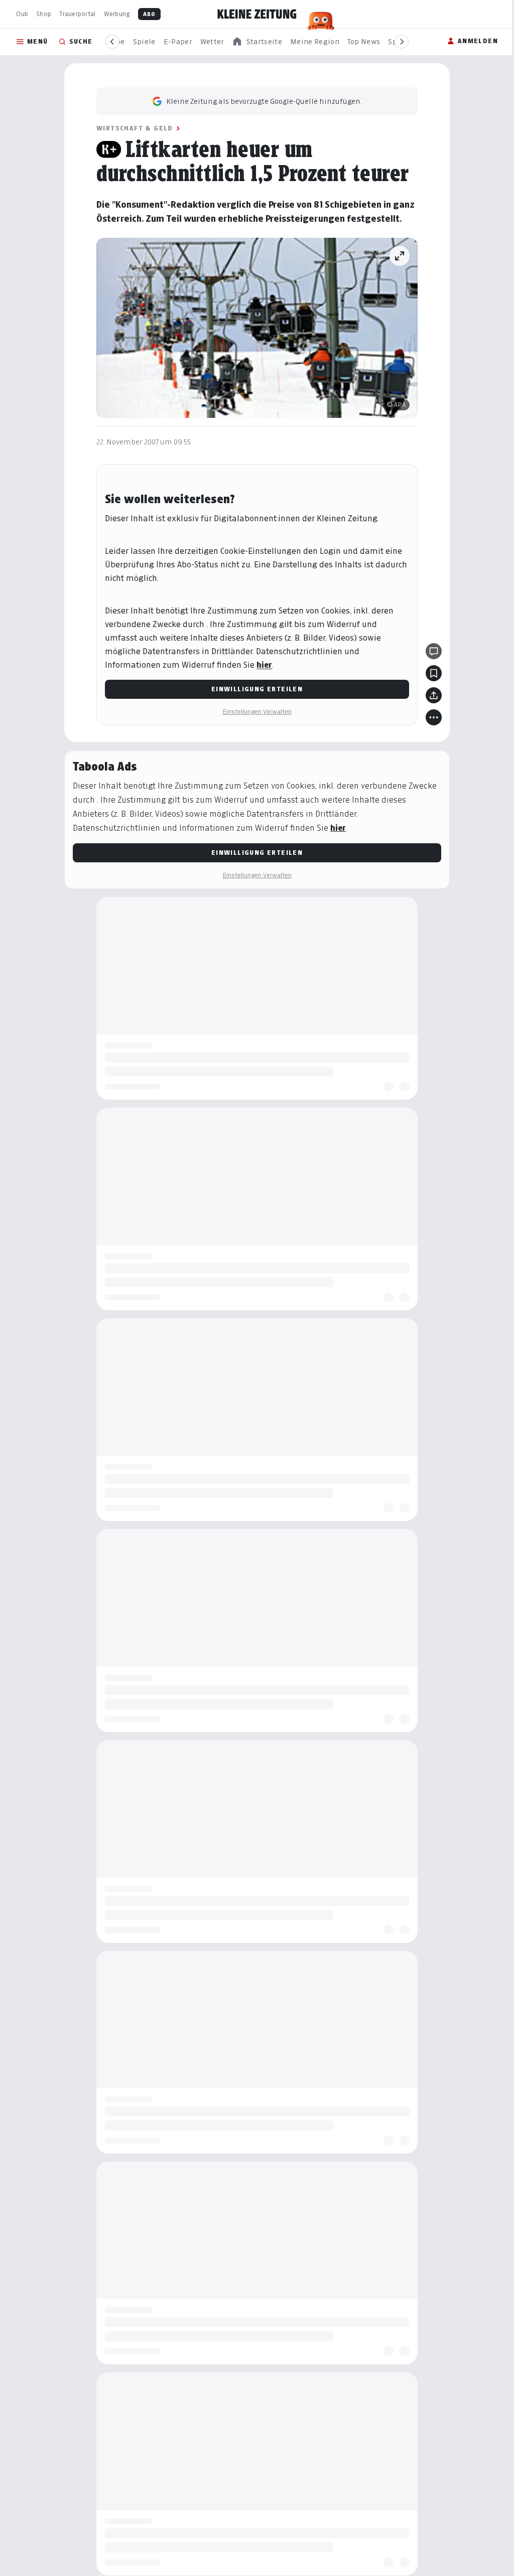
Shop (44, 14)
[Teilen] (434, 695)
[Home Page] (257, 14)
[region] (257, 42)
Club (22, 14)
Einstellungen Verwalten (257, 712)
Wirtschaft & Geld (135, 128)
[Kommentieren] (434, 651)
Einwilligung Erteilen (257, 689)
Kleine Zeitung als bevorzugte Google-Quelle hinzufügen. (264, 101)
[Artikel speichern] (434, 673)
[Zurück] (112, 42)
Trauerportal (77, 14)
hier (264, 665)
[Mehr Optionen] (434, 717)
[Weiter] (402, 42)
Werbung (117, 14)
